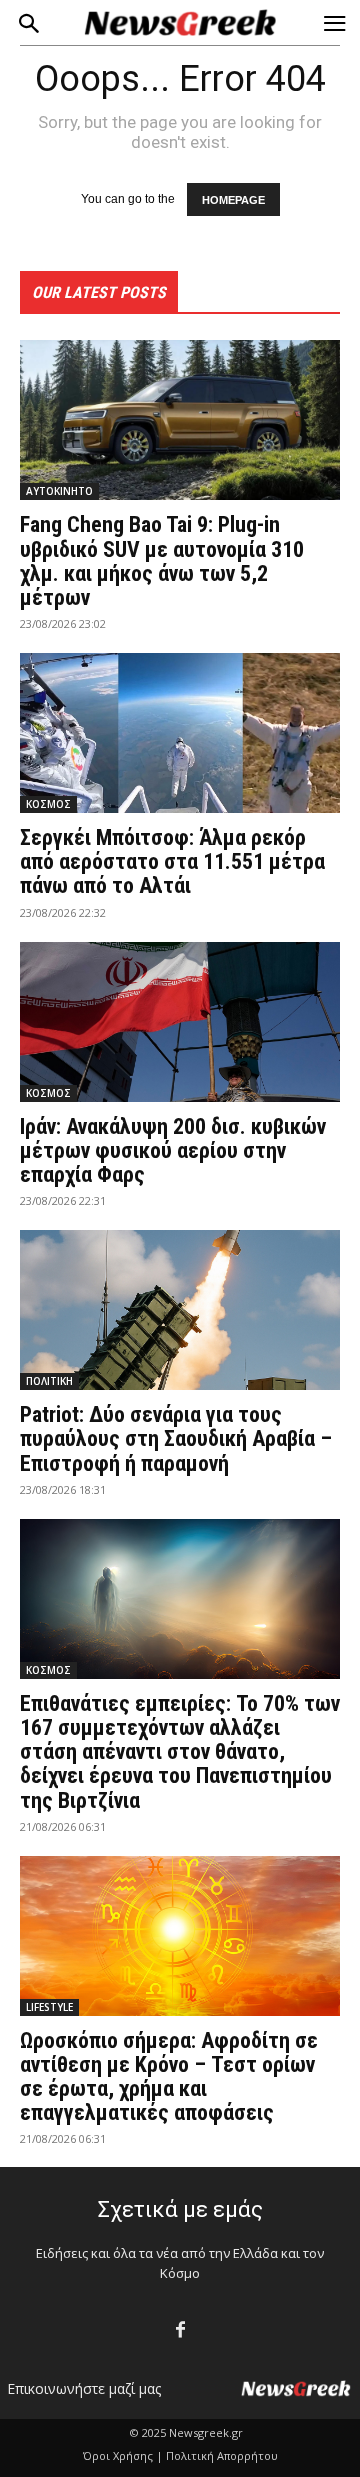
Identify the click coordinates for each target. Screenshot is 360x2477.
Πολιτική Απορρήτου (222, 2455)
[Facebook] (180, 2330)
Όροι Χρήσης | (123, 2455)
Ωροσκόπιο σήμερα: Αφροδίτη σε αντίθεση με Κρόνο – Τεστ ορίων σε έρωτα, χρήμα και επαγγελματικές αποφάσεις (169, 2077)
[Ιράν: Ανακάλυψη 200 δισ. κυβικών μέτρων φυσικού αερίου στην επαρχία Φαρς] (180, 1022)
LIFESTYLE (49, 2007)
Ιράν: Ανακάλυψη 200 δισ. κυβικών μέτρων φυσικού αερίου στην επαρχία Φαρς (173, 1150)
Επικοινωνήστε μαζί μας (84, 2388)
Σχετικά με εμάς (180, 2209)
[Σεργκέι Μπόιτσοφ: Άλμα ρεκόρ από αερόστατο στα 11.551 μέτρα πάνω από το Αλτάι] (180, 733)
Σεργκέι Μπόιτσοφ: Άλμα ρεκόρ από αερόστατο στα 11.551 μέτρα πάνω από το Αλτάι (172, 861)
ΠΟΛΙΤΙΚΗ (49, 1381)
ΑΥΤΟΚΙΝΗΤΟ (59, 491)
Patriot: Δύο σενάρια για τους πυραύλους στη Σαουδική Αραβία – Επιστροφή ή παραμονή (176, 1438)
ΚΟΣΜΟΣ (48, 804)
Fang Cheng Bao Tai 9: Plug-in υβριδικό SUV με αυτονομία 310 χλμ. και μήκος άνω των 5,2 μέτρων (162, 561)
